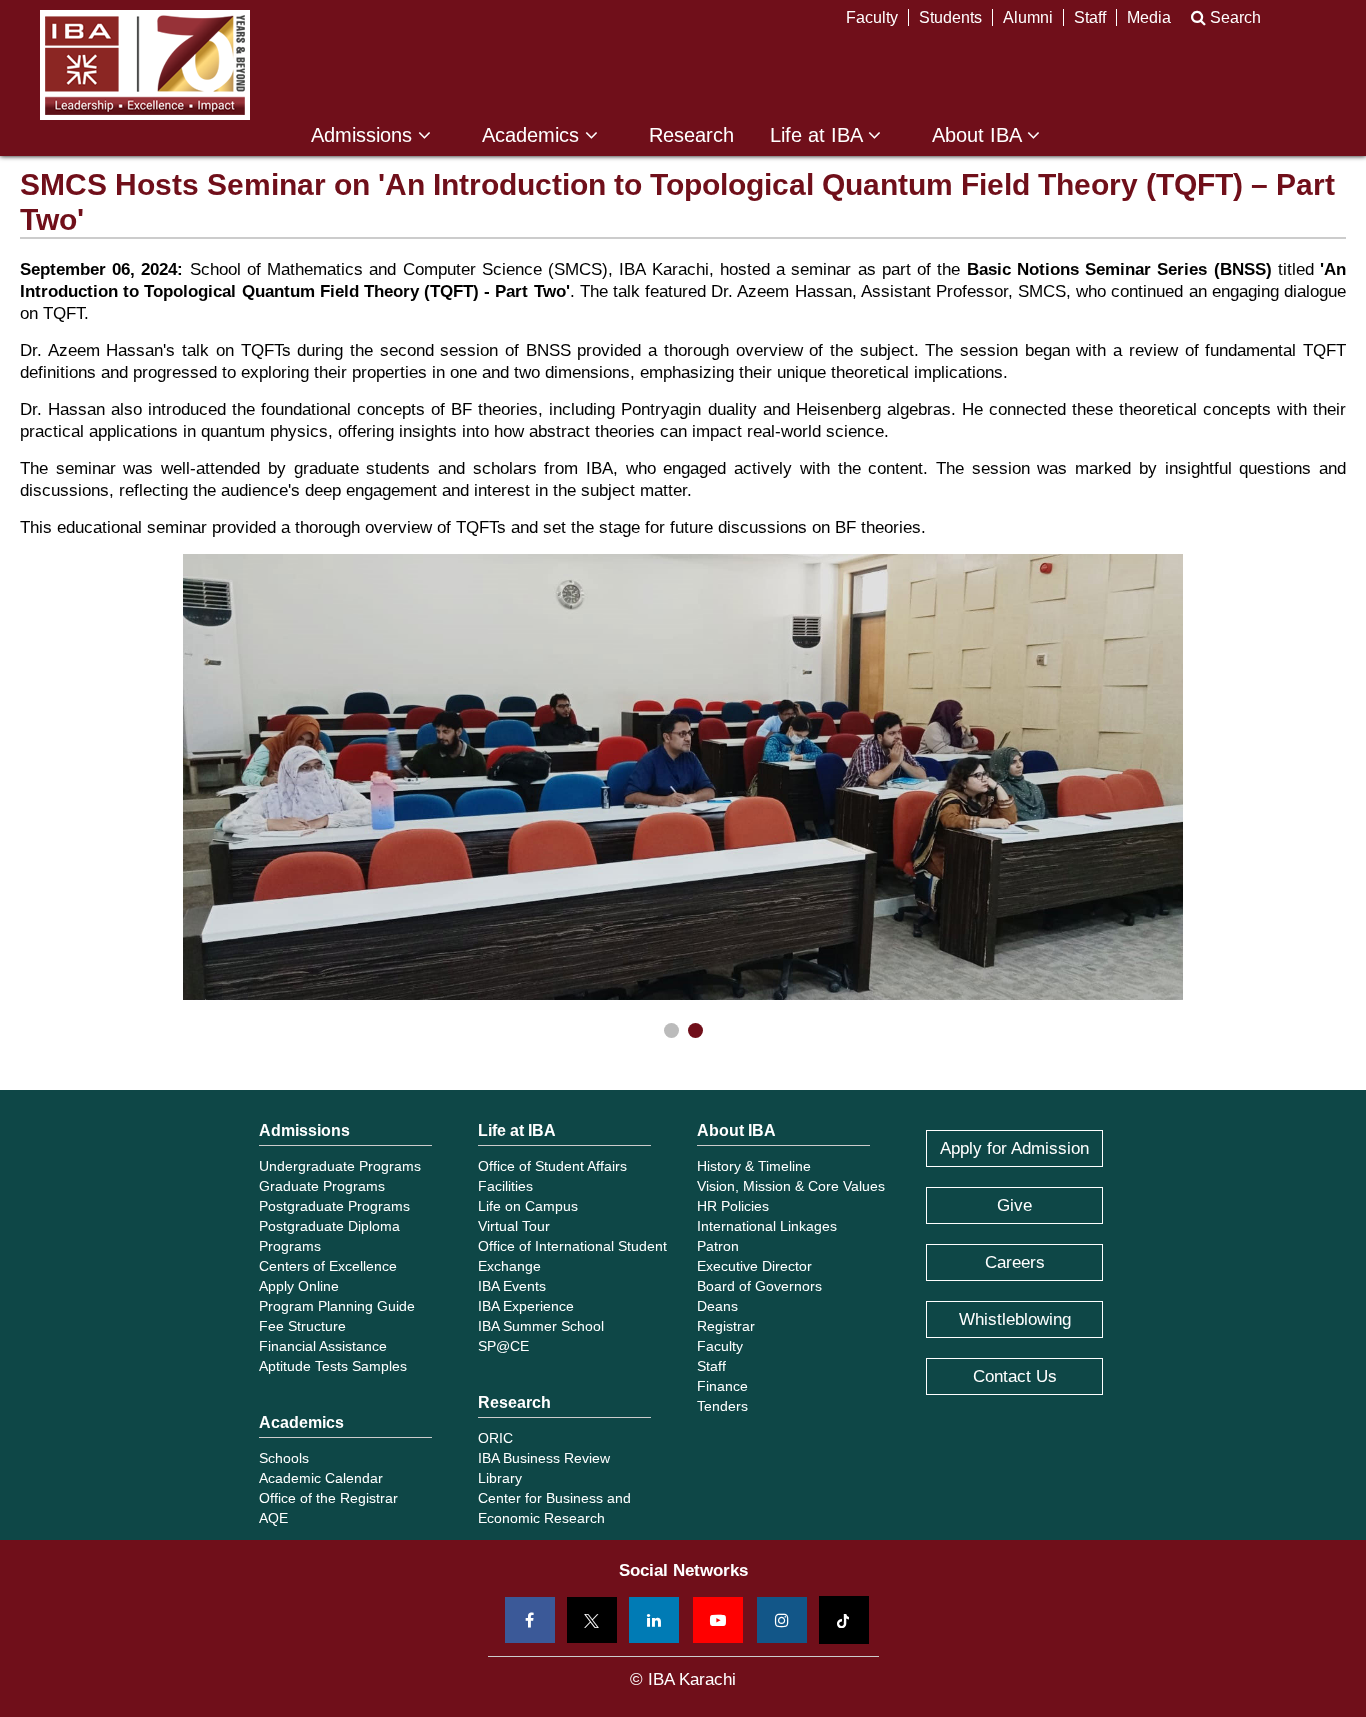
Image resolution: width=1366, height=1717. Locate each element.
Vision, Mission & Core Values (791, 1186)
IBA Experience (526, 1306)
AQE (273, 1518)
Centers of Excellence (328, 1266)
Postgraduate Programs (334, 1206)
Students (950, 17)
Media (1149, 17)
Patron (718, 1246)
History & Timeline (754, 1166)
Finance (722, 1386)
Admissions (364, 135)
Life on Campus (528, 1206)
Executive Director (754, 1266)
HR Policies (733, 1206)
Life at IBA (819, 135)
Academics (533, 135)
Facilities (505, 1186)
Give (1014, 1205)
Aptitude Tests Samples (333, 1366)
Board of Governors (759, 1286)
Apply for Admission (1014, 1148)
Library (500, 1478)
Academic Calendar (321, 1478)
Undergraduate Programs (340, 1166)
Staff (1090, 17)
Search (1233, 17)
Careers (1015, 1262)
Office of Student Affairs (552, 1166)
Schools (284, 1458)
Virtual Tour (514, 1226)
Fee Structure (302, 1326)
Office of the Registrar (328, 1498)
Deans (717, 1306)
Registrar (726, 1326)
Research (691, 135)
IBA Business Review (544, 1458)
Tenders (722, 1406)
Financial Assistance (323, 1346)
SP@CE (503, 1346)
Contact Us (1015, 1376)
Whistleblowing (1015, 1319)
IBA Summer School (541, 1326)
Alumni (1028, 17)
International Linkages (767, 1226)
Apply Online (299, 1286)
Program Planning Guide (337, 1306)
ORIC (495, 1438)
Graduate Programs (322, 1186)
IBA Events (512, 1286)
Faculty (872, 17)
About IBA (979, 135)
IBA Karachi (145, 65)
